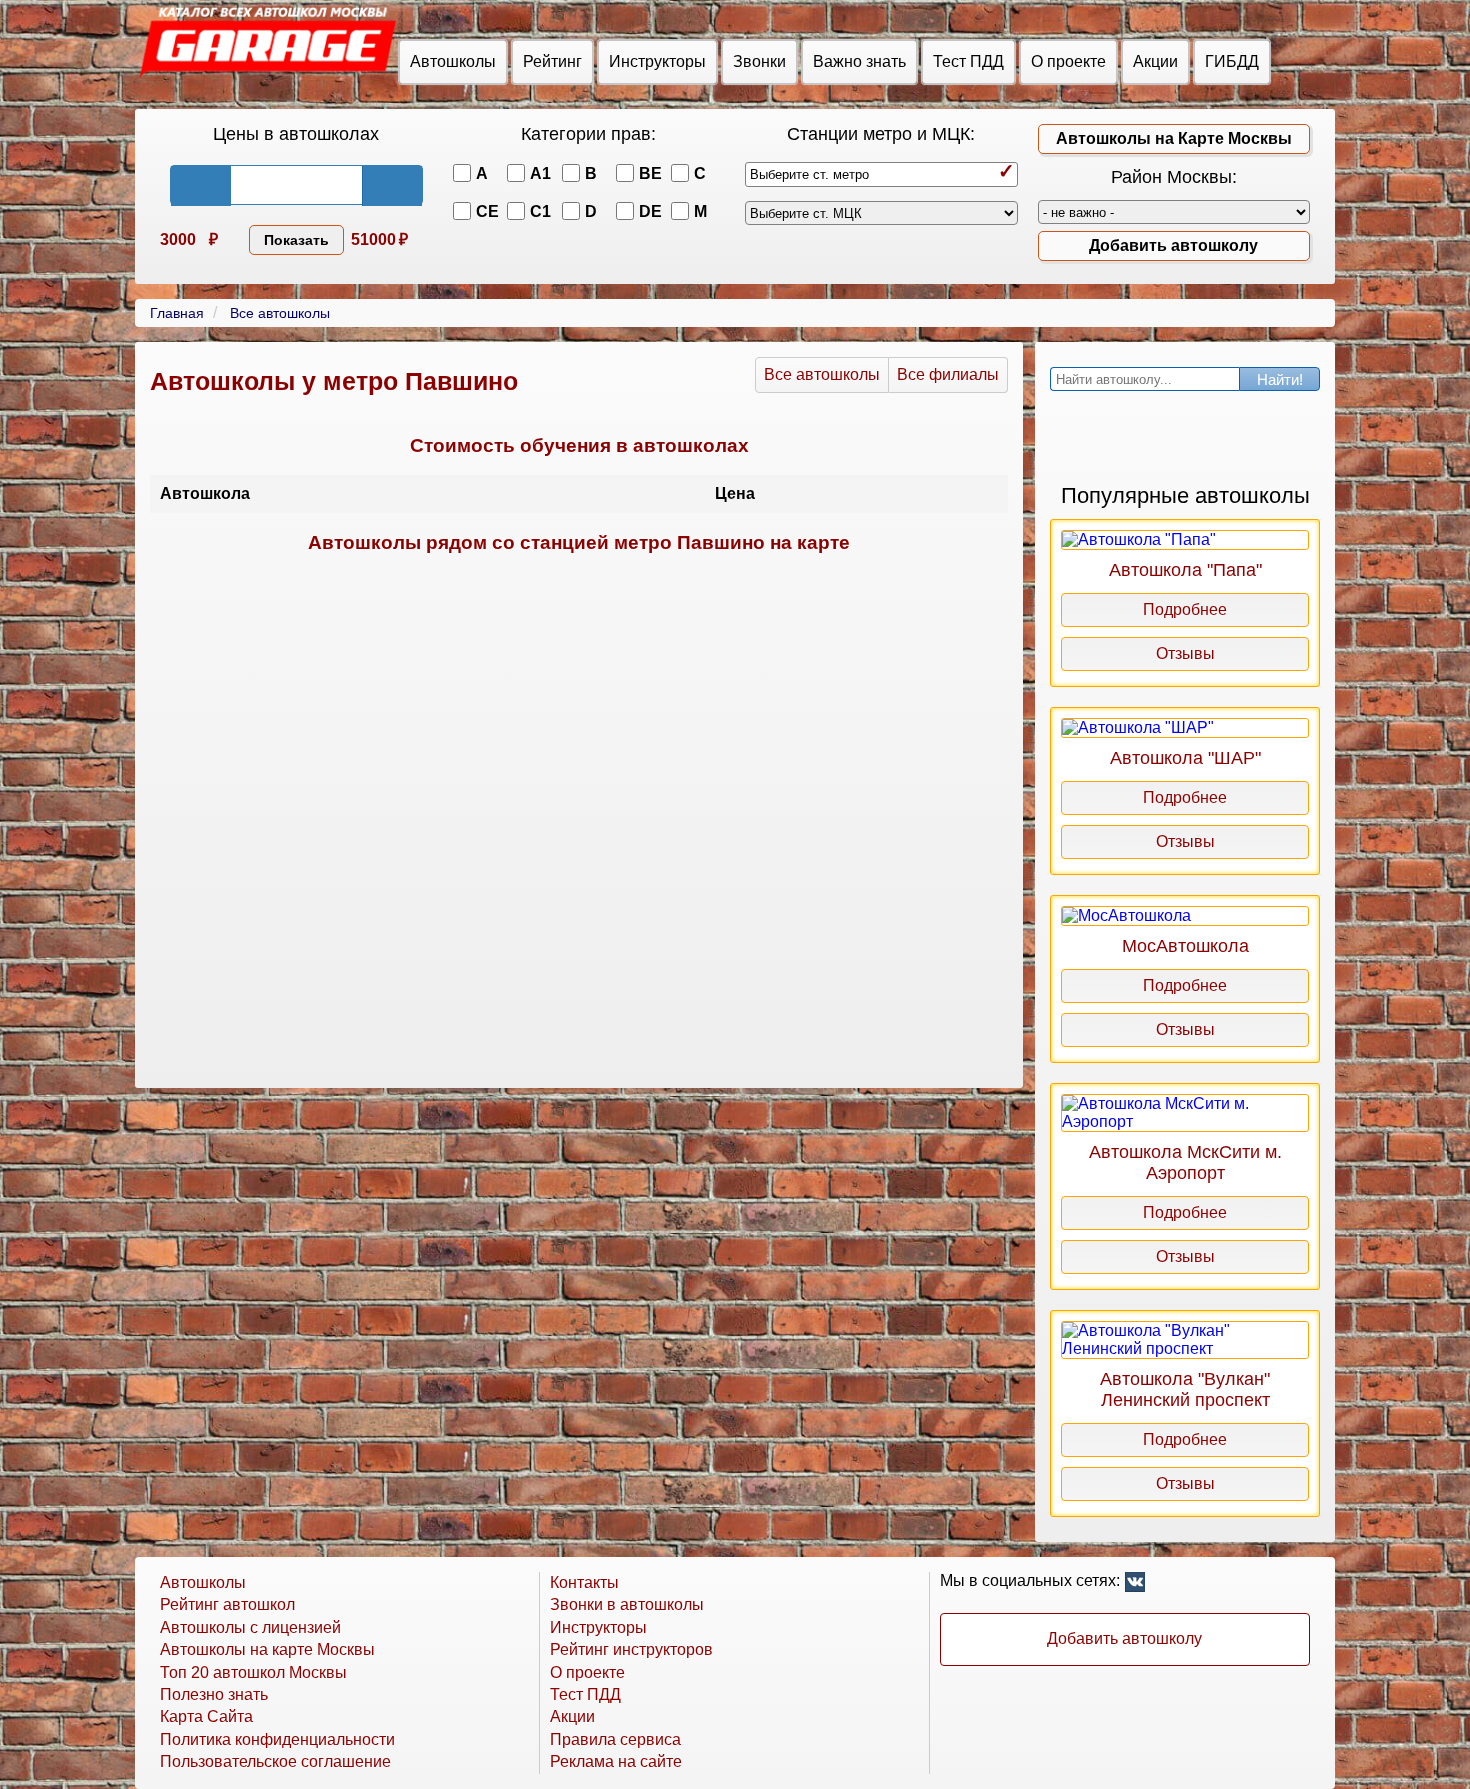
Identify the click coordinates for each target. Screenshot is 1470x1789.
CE (487, 211)
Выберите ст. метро (809, 174)
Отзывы (1185, 653)
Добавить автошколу (1173, 245)
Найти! (1280, 379)
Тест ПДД (968, 61)
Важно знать (859, 61)
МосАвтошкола (1185, 946)
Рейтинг (552, 61)
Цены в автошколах (296, 134)
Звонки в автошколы (627, 1604)
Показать (296, 240)
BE (650, 173)
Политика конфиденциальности (277, 1739)
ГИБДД (1232, 61)
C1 (540, 211)
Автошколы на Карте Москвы (1174, 138)
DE (650, 211)
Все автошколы (822, 374)
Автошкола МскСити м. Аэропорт (1185, 1162)
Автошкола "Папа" (1185, 570)
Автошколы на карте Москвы (267, 1649)
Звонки (759, 61)
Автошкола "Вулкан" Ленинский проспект (1185, 1389)
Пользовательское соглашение (275, 1761)
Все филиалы (948, 374)
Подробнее (1185, 609)
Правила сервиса (615, 1739)
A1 (540, 173)
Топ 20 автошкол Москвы (253, 1672)
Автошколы (453, 61)
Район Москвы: (1174, 177)
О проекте (1068, 61)
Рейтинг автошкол (227, 1604)
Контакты (584, 1582)
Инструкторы (657, 61)
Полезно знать (214, 1694)
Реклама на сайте (616, 1761)
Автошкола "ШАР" (1185, 758)
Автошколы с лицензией (250, 1627)
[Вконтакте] (1135, 1585)
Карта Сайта (206, 1716)
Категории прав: (588, 134)
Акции (1155, 61)
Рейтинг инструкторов (631, 1649)
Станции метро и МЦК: (881, 134)
